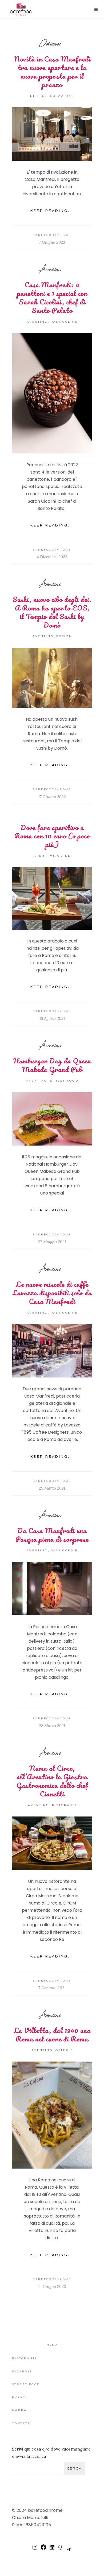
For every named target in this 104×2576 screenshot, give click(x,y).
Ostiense (50, 43)
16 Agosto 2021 (52, 1018)
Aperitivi (44, 856)
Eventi (20, 2397)
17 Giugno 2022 (52, 797)
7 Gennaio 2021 (52, 1988)
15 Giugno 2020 (52, 2286)
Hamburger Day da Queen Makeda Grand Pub (52, 1065)
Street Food (64, 1081)
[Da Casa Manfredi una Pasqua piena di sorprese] (52, 1589)
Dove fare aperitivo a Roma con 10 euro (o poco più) (52, 836)
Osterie (64, 2050)
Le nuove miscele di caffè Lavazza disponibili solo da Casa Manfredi (52, 1293)
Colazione (62, 96)
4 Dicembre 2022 (52, 557)
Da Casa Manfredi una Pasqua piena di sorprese (52, 1535)
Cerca (74, 2468)
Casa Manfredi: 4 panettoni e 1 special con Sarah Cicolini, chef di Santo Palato (52, 297)
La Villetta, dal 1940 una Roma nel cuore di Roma (52, 2035)
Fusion (64, 636)
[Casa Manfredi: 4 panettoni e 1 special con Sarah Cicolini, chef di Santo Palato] (52, 393)
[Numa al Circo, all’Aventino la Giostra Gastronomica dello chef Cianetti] (52, 1843)
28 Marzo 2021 (52, 1726)
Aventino (50, 269)
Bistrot (39, 96)
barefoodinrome (52, 235)
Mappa (19, 2410)
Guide (64, 856)
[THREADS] (61, 2549)
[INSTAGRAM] (35, 2549)
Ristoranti (64, 1805)
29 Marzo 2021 (52, 1488)
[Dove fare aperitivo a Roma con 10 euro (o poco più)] (52, 898)
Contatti (22, 2423)
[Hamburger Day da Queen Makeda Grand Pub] (52, 1119)
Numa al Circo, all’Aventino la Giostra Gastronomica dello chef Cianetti (52, 1781)
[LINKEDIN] (52, 2549)
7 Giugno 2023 (52, 242)
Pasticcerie (64, 322)
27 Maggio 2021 (52, 1242)
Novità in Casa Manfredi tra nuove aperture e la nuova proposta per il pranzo (52, 72)
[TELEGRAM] (69, 2552)
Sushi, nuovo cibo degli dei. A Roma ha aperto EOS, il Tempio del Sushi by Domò (52, 612)
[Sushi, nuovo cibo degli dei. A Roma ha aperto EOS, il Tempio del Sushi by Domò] (52, 678)
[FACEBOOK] (43, 2549)
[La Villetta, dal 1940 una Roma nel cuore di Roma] (52, 2115)
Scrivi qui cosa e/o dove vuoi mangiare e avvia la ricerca (51, 2453)
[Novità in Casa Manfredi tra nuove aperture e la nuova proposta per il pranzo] (52, 134)
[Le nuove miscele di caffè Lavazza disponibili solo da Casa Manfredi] (52, 1351)
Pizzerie (22, 2371)
